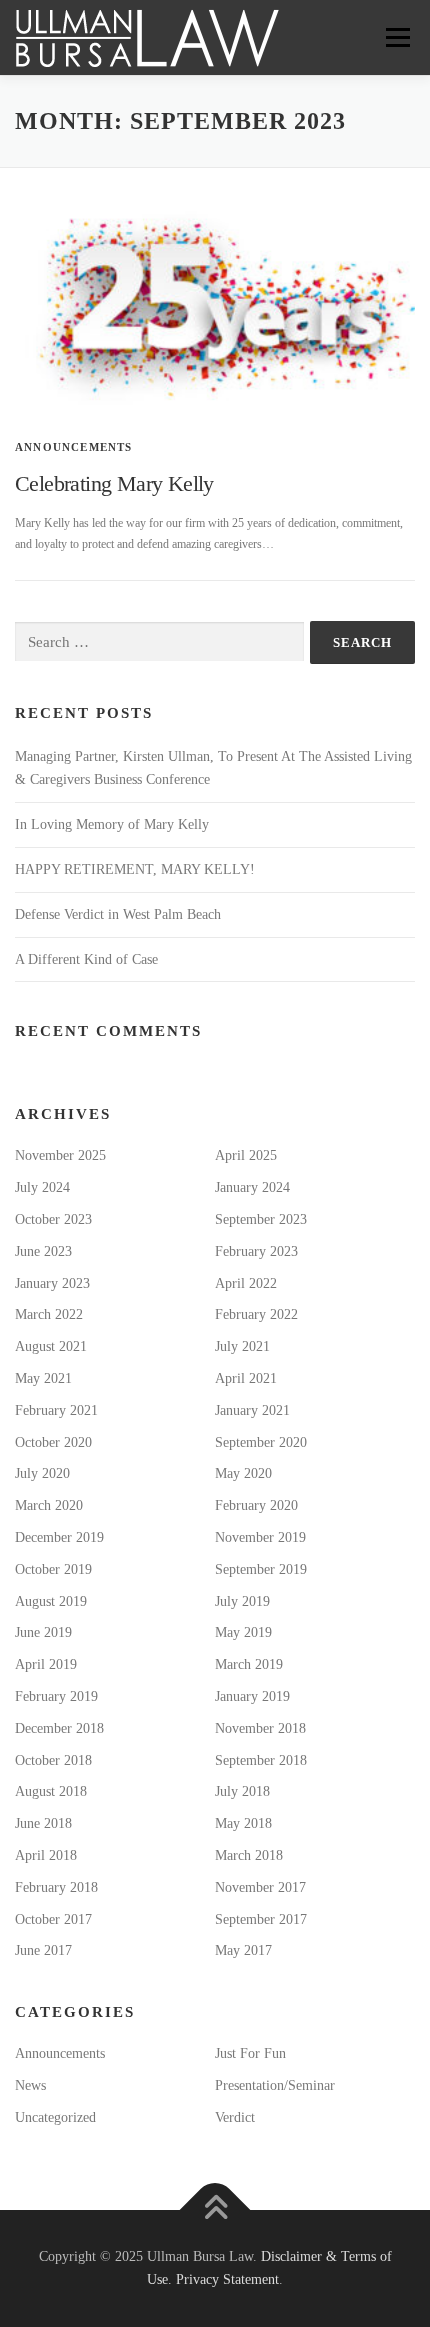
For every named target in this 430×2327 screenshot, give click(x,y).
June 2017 (43, 1950)
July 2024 (42, 1187)
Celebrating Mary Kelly (114, 483)
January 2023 (52, 1283)
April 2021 (246, 1378)
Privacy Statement (227, 2279)
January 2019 (252, 1696)
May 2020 (243, 1473)
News (30, 2085)
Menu (394, 37)
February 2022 (256, 1314)
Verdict (235, 2117)
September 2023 (261, 1219)
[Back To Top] (215, 2209)
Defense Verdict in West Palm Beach (118, 914)
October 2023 (53, 1219)
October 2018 (53, 1760)
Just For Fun (250, 2053)
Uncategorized (55, 2117)
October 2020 (53, 1442)
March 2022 (49, 1314)
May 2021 (43, 1378)
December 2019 (59, 1537)
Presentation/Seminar (275, 2085)
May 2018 (243, 1823)
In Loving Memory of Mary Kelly (112, 824)
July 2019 (242, 1601)
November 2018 (260, 1728)
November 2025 (60, 1155)
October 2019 (53, 1569)
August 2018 (51, 1791)
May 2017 (243, 1950)
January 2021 (252, 1410)
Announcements (74, 447)
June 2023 (43, 1251)
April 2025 (246, 1155)
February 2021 (56, 1410)
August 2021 (51, 1346)
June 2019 (43, 1632)
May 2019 (243, 1632)
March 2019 (249, 1664)
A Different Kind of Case (86, 959)
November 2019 (260, 1537)
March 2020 (49, 1505)
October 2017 (53, 1919)
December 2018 (59, 1728)
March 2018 (249, 1855)
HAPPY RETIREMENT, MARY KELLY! (135, 869)
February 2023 (256, 1251)
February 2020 (256, 1505)
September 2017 (261, 1919)
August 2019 (51, 1601)
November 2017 (260, 1887)
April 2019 (46, 1664)
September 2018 (261, 1760)
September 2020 (261, 1442)
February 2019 (56, 1696)
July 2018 (242, 1791)
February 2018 (56, 1887)
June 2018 (43, 1823)
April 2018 (46, 1855)
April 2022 (246, 1283)
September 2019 (261, 1569)
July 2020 (42, 1473)
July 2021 (242, 1346)
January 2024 (252, 1187)
